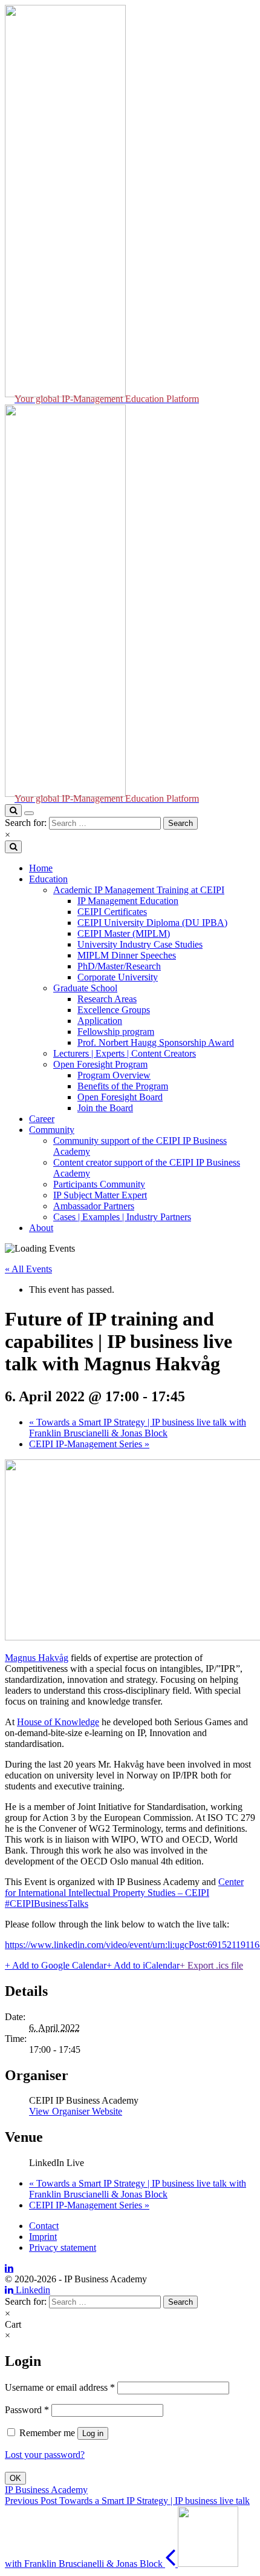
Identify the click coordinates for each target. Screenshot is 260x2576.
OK (15, 2478)
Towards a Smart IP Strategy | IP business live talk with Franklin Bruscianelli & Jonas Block (138, 1428)
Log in (93, 2433)
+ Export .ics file (211, 1965)
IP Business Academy (46, 2490)
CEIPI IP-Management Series (89, 1444)
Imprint (43, 2237)
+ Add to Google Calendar (56, 1965)
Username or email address (60, 2387)
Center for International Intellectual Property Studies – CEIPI (124, 1887)
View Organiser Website (76, 2111)
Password (27, 2410)
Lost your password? (45, 2455)
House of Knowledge (58, 1722)
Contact (44, 2226)
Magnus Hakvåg (37, 1658)
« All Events (28, 1269)
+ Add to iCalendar (143, 1965)
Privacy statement (63, 2247)
